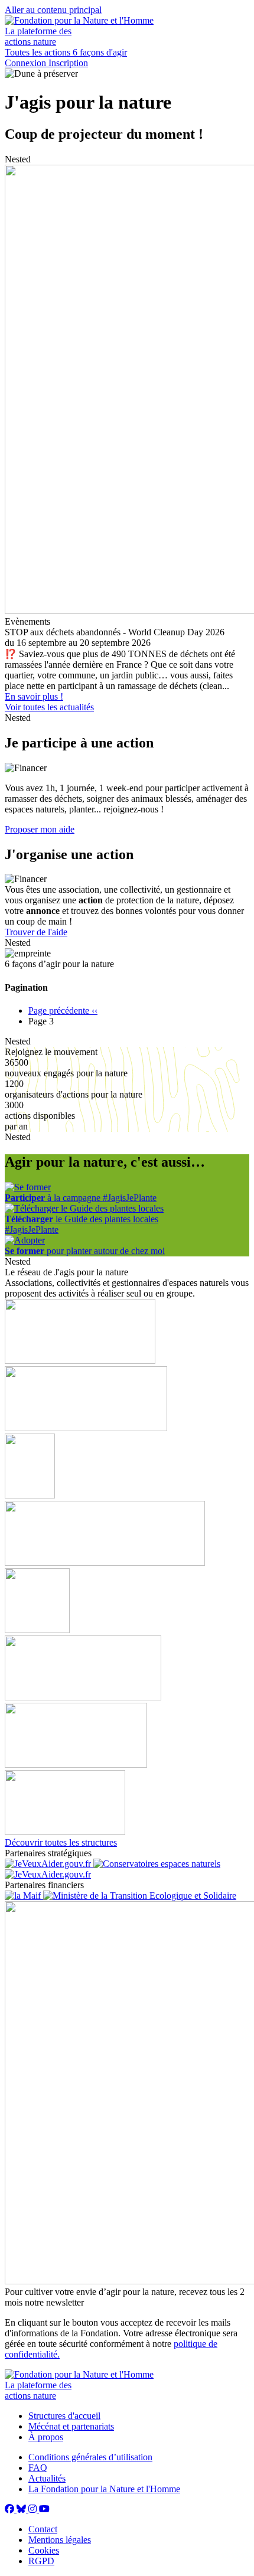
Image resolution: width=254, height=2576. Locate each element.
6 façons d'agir (100, 52)
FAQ (38, 2468)
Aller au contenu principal (53, 10)
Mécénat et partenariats (71, 2426)
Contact (43, 2529)
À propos (46, 2437)
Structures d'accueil (64, 2416)
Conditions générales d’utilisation (90, 2457)
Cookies (44, 2550)
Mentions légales (60, 2540)
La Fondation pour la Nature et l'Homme (104, 2489)
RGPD (41, 2561)
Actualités (47, 2478)
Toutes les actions (39, 52)
